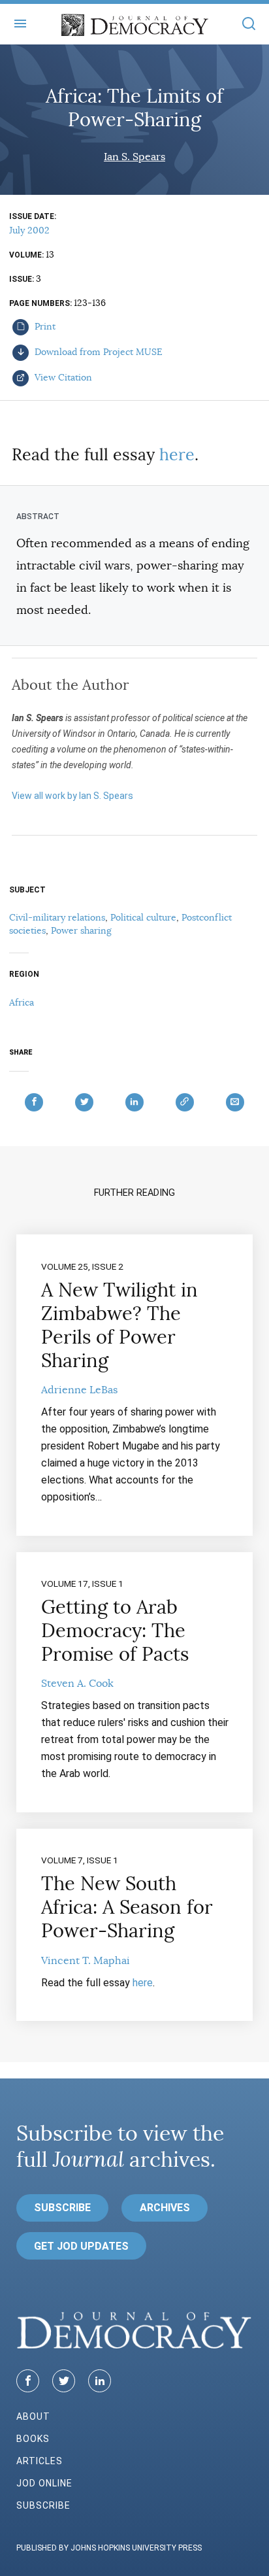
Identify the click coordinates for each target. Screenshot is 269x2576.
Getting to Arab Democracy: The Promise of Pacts (115, 1631)
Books (33, 2439)
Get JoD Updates (81, 2246)
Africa (22, 1002)
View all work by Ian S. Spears (72, 796)
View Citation (62, 377)
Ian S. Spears (134, 157)
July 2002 (29, 230)
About (33, 2416)
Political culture (143, 917)
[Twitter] (64, 2381)
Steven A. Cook (77, 1684)
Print (44, 326)
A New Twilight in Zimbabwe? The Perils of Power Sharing (119, 1325)
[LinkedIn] (100, 2381)
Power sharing (81, 930)
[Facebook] (28, 2381)
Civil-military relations (57, 917)
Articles (40, 2461)
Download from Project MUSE (97, 352)
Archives (165, 2208)
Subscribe (62, 2208)
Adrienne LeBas (79, 1390)
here (177, 455)
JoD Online (44, 2483)
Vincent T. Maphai (86, 1961)
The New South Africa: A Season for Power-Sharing (127, 1907)
